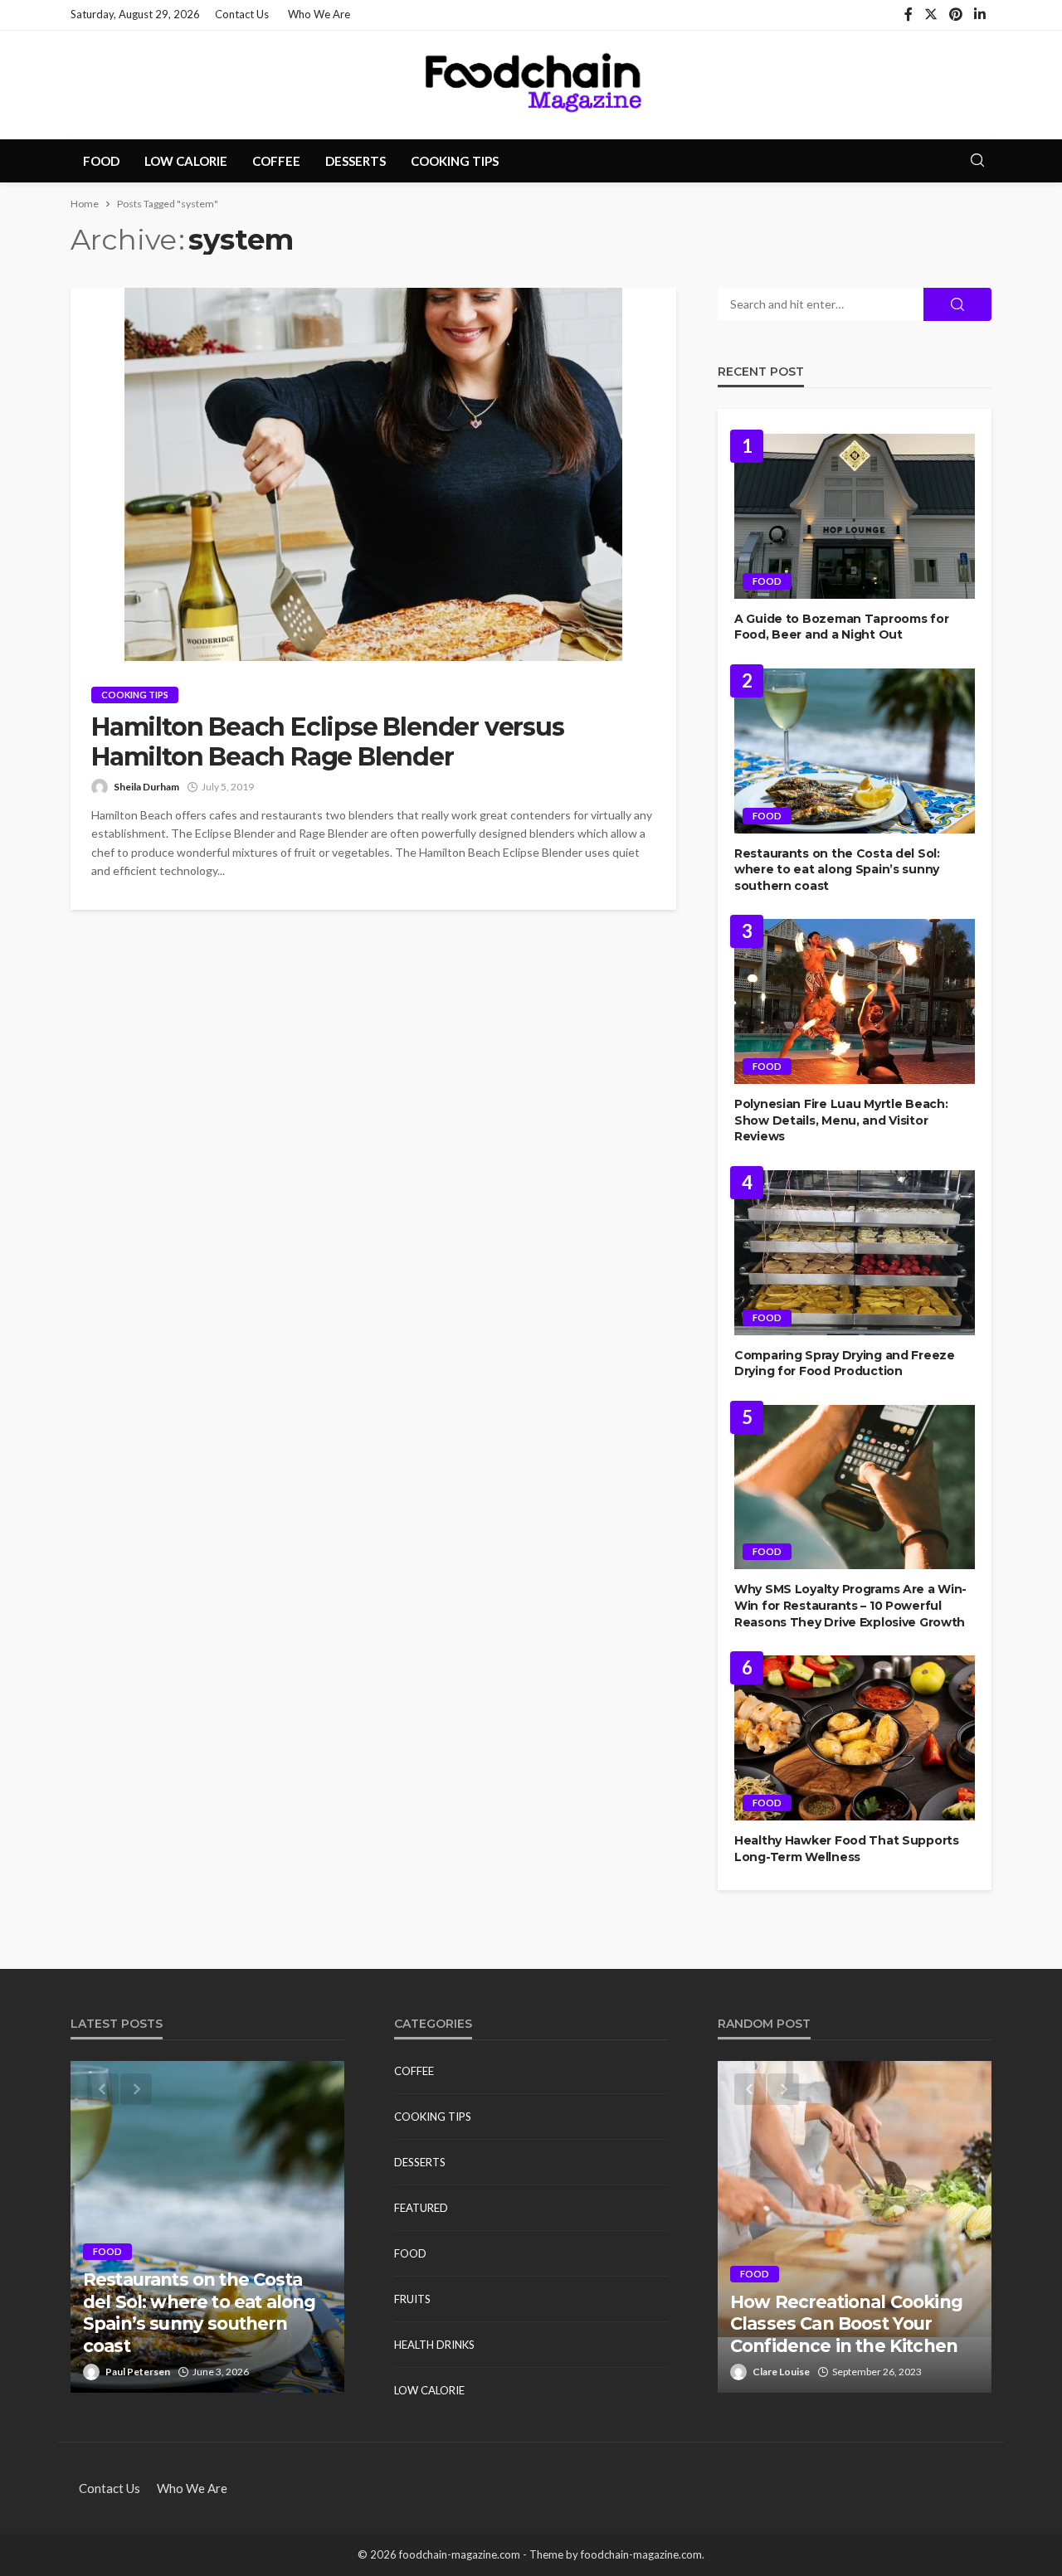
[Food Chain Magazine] (531, 85)
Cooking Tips (455, 161)
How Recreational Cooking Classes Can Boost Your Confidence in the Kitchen (846, 2324)
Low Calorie (186, 161)
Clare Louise (781, 2372)
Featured (421, 2208)
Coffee (276, 161)
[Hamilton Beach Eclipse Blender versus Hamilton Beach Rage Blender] (373, 474)
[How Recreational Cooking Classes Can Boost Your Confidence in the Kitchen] (855, 2227)
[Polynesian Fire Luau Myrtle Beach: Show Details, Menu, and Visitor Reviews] (855, 1001)
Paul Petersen (138, 2372)
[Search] (977, 161)
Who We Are (319, 14)
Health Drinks (434, 2345)
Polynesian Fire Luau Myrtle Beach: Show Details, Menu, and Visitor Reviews (841, 1120)
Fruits (412, 2299)
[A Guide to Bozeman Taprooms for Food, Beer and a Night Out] (855, 516)
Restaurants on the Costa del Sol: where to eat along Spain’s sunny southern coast (837, 870)
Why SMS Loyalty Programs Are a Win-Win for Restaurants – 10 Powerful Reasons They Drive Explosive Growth (850, 1605)
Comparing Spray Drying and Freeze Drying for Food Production (845, 1363)
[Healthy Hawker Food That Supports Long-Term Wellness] (855, 1738)
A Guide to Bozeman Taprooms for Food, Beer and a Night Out (841, 627)
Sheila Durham (146, 787)
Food (101, 161)
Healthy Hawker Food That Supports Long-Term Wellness (847, 1849)
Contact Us (242, 14)
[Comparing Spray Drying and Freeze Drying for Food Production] (855, 1253)
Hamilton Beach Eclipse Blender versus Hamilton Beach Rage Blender (328, 742)
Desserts (356, 161)
